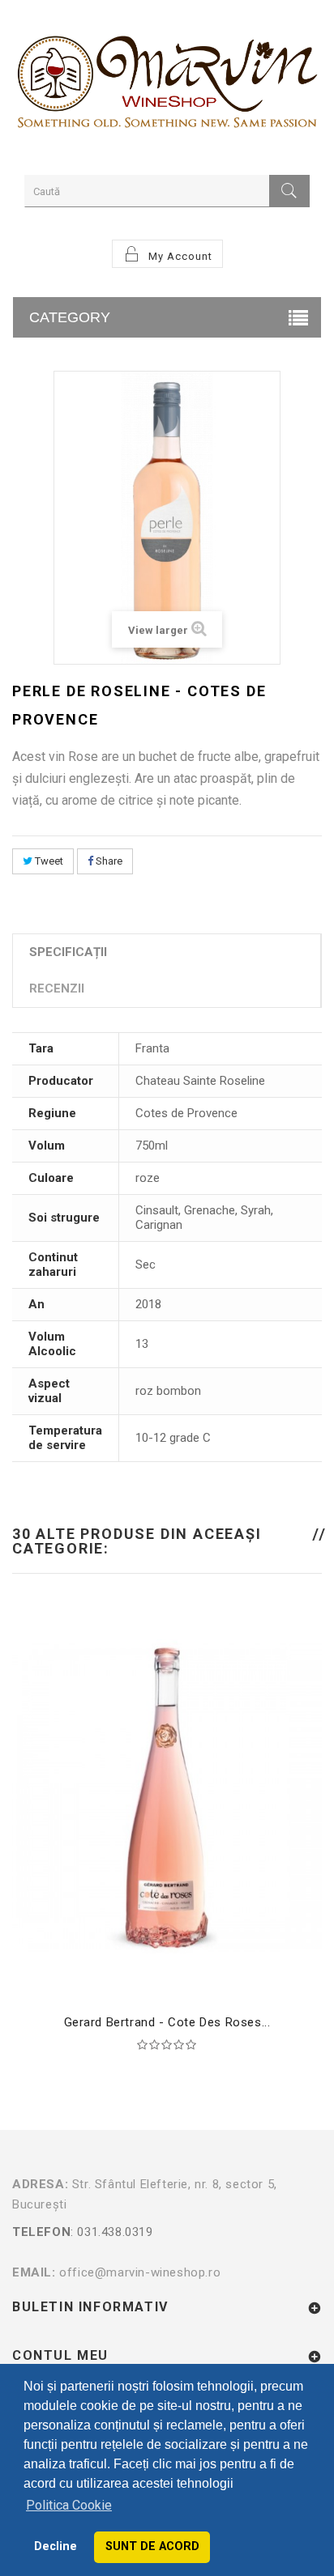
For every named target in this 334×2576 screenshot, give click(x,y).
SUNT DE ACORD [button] (152, 2546)
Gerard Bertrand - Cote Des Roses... (167, 2022)
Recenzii (57, 988)
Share (108, 861)
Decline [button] (56, 2546)
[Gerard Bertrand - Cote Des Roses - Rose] (167, 1798)
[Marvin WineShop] (167, 85)
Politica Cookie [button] (69, 2505)
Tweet (48, 861)
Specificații (68, 952)
